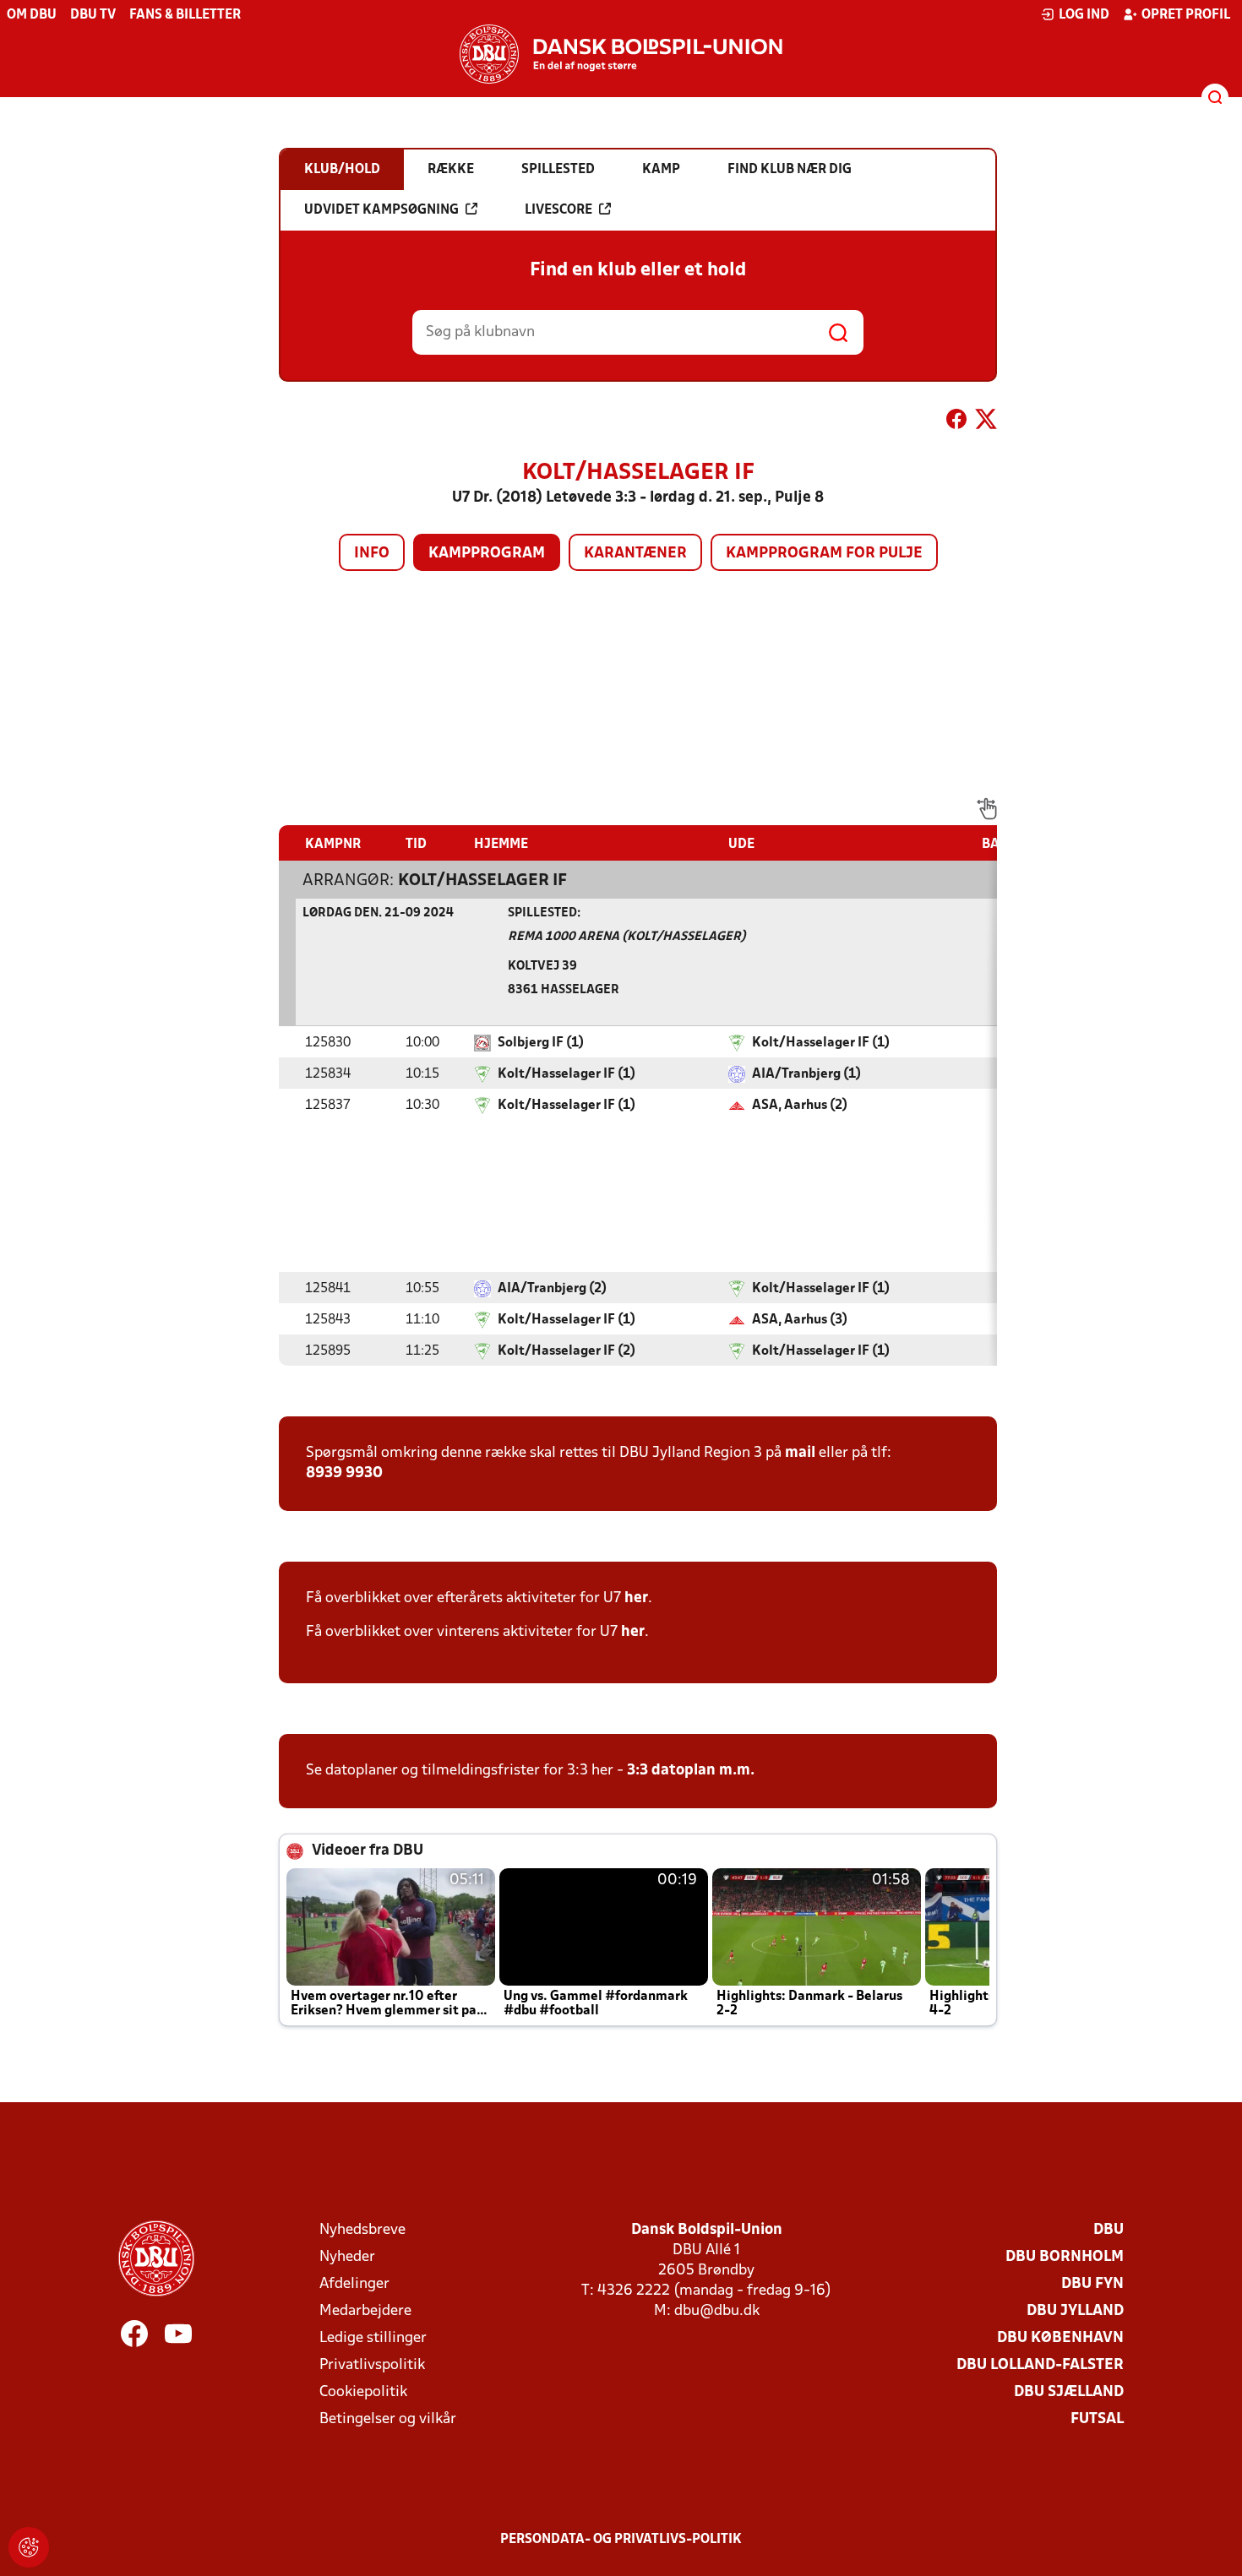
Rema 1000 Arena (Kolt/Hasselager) (627, 937)
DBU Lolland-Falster (1040, 2365)
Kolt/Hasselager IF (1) (821, 1043)
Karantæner (635, 554)
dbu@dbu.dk (717, 2311)
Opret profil (1186, 15)
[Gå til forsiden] (621, 54)
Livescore (558, 210)
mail (800, 1453)
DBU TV (93, 15)
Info (372, 554)
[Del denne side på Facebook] (956, 422)
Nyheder (347, 2257)
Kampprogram (487, 554)
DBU (1109, 2230)
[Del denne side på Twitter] (986, 422)
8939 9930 (344, 1473)
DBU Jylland (1075, 2311)
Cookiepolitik (363, 2392)
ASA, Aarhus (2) (800, 1106)
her (636, 1598)
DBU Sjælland (1069, 2392)
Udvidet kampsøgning (381, 210)
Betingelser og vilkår (388, 2419)
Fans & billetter (185, 15)
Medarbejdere (365, 2311)
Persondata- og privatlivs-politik (621, 2540)
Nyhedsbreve (362, 2230)
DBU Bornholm (1065, 2257)
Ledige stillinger (373, 2338)
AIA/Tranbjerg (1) (806, 1074)
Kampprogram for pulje (824, 554)
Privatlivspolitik (372, 2365)
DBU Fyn (1092, 2284)
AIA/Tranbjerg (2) (552, 1289)
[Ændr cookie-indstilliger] (29, 2547)
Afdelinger (354, 2284)
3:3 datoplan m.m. (691, 1771)
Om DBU (32, 15)
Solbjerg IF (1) (541, 1043)
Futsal (1097, 2419)
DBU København (1060, 2338)
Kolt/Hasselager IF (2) (567, 1351)
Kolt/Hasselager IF (482, 881)
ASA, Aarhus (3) (800, 1320)
